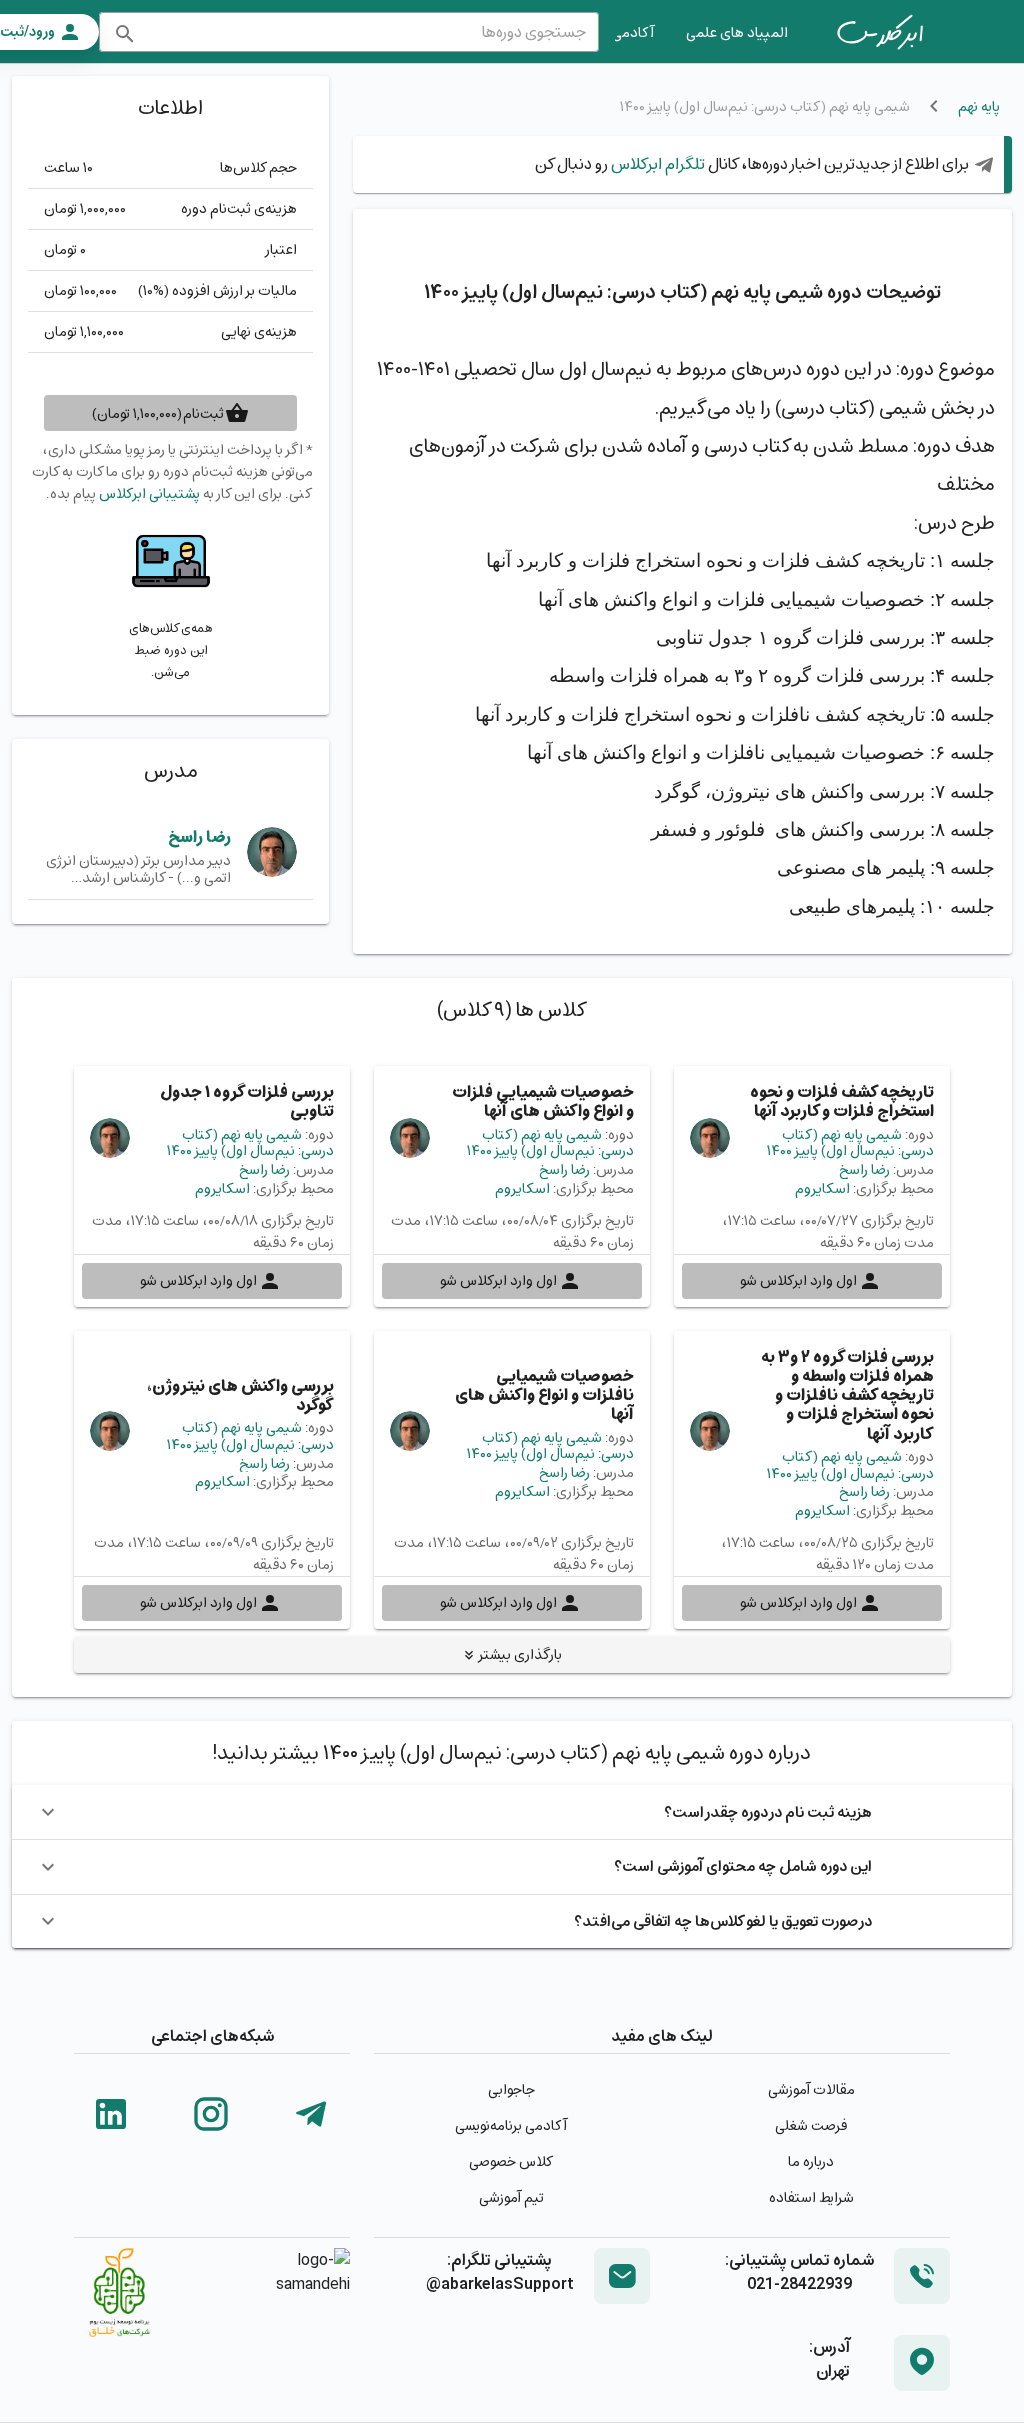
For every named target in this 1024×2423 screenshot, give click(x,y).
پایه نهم (979, 106)
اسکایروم (822, 1188)
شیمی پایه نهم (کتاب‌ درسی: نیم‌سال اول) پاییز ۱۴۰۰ (850, 1143)
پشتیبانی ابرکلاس (149, 493)
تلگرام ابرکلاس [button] (656, 163)
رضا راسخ (199, 836)
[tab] (880, 32)
